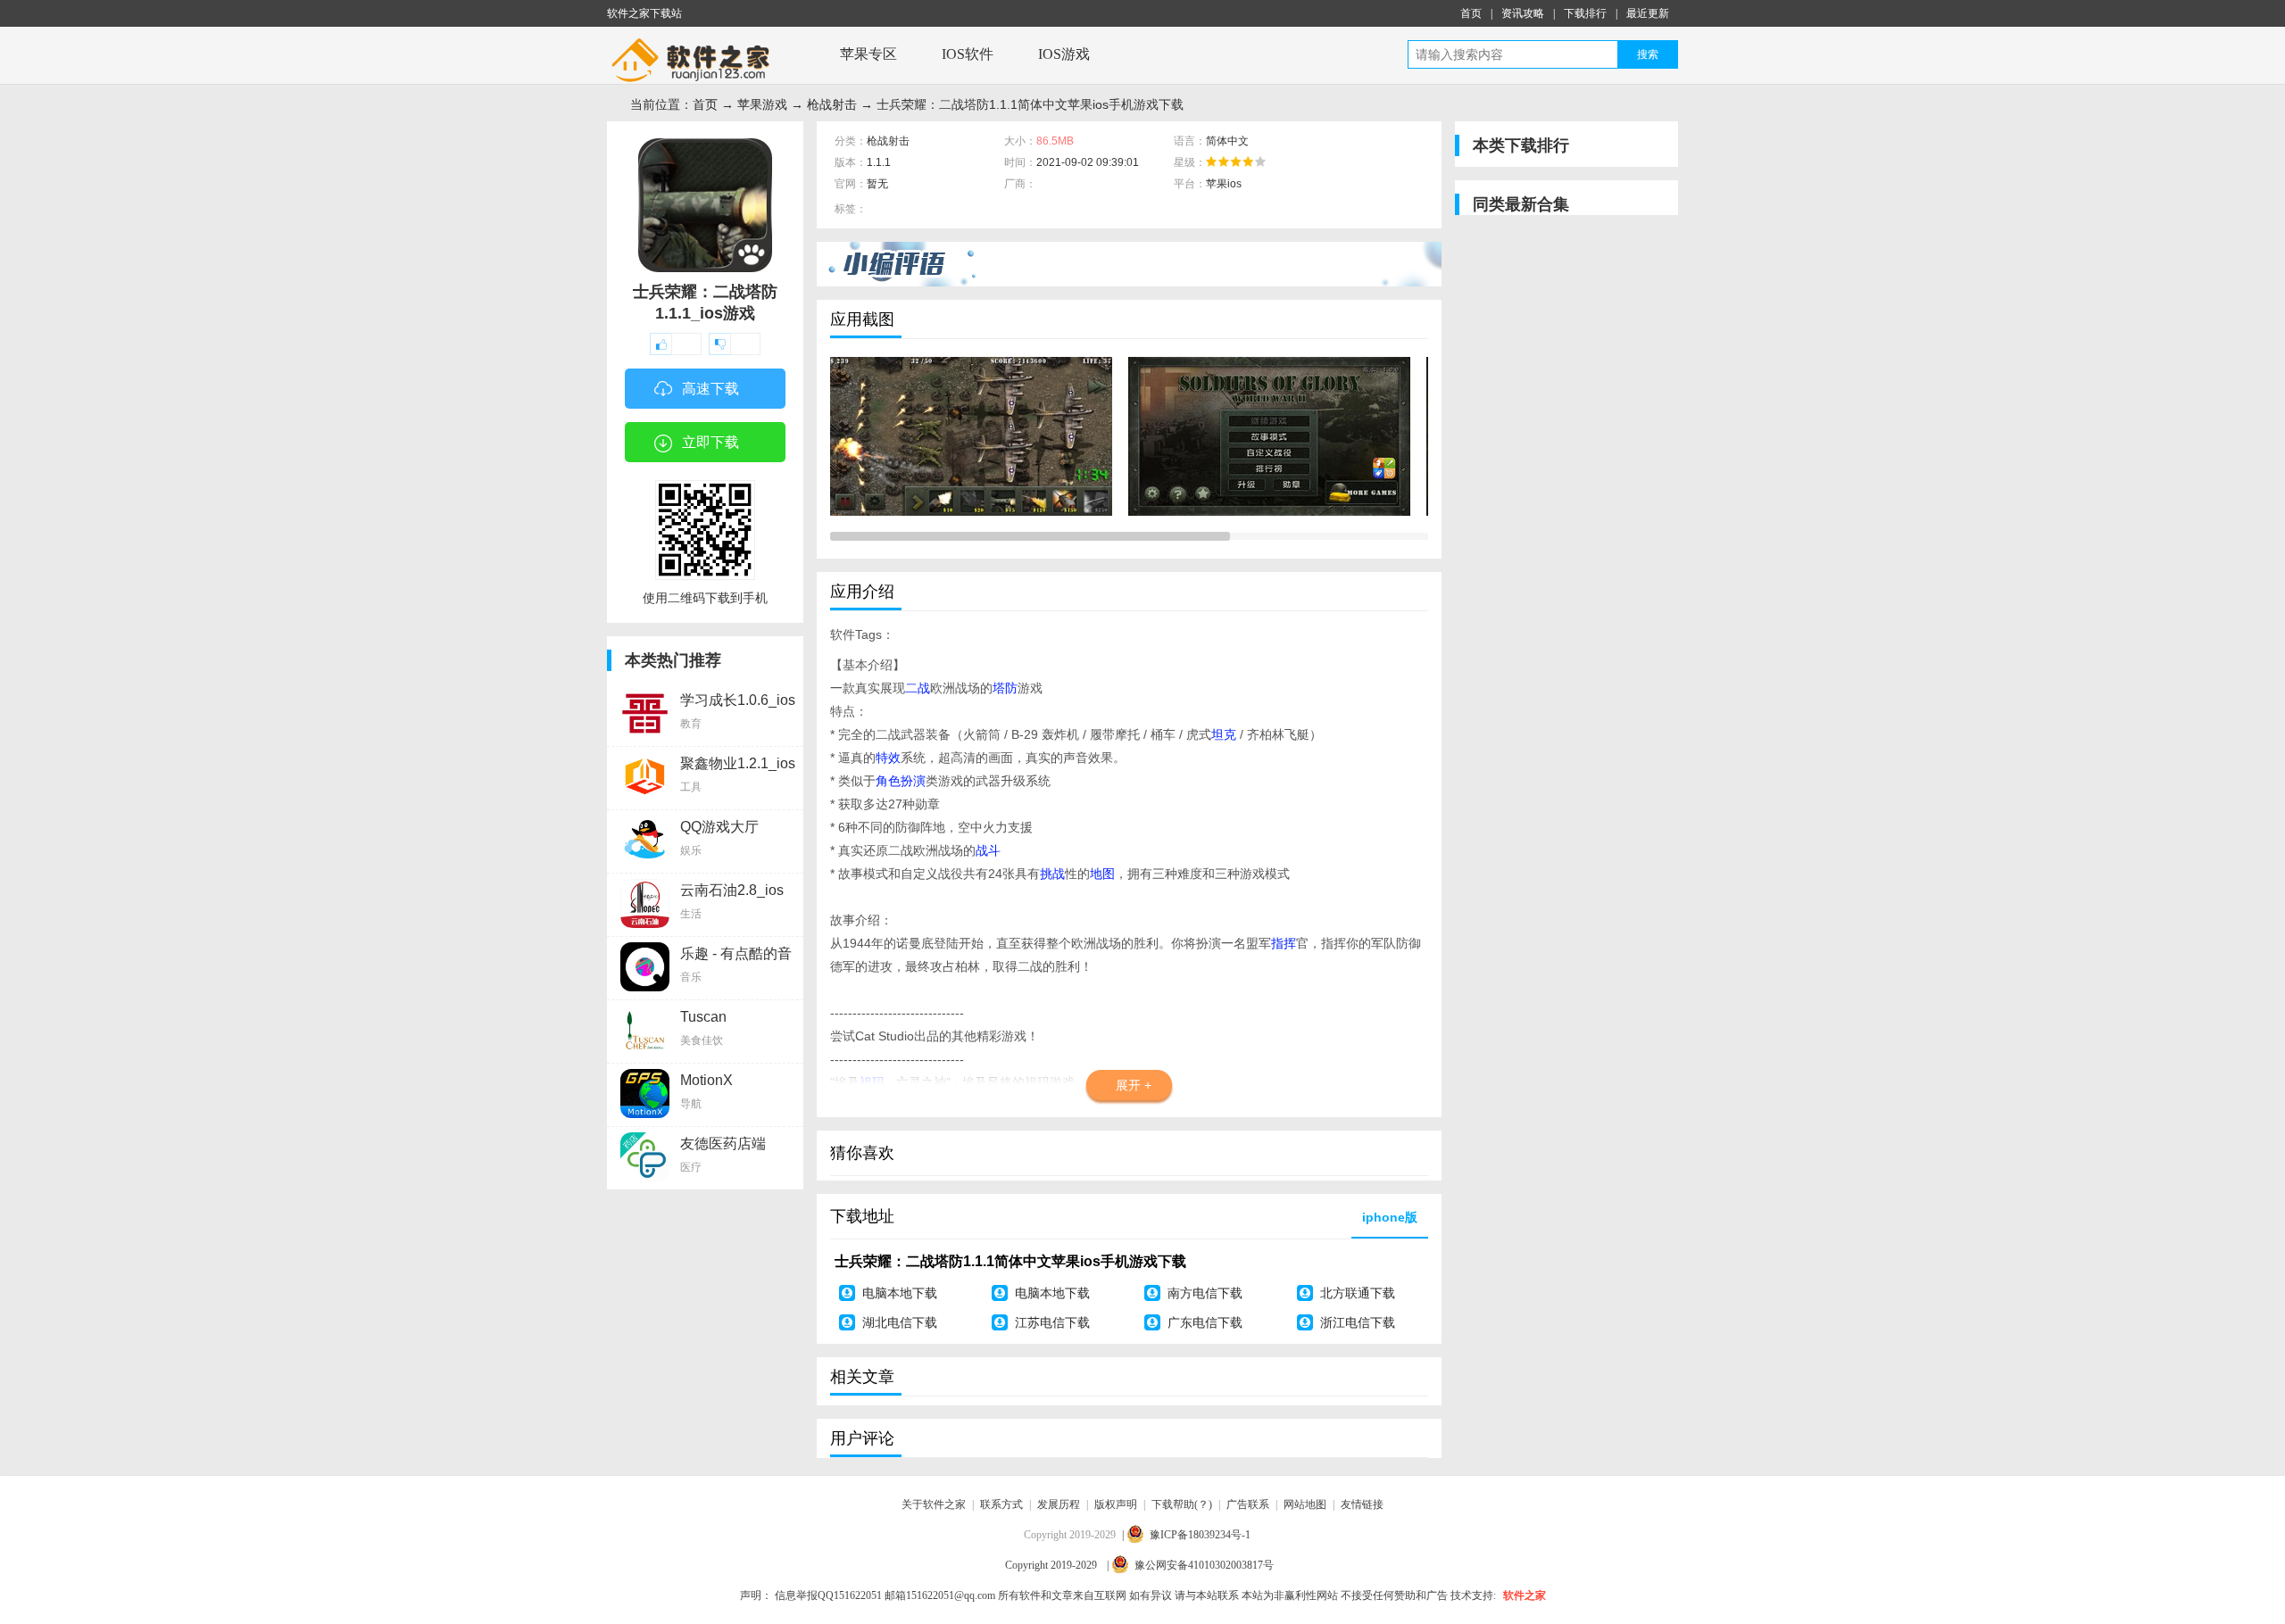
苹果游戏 (762, 104)
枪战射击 (832, 104)
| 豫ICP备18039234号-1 (1186, 1535)
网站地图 (1305, 1504)
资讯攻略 (1523, 13)
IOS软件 (968, 54)
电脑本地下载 (900, 1293)
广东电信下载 (1205, 1322)
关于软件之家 (934, 1504)
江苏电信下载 (1052, 1322)
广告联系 (1248, 1504)
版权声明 (1116, 1504)
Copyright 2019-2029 (1052, 1565)
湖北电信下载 (900, 1322)
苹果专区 (868, 54)
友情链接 (1362, 1504)
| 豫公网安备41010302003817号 (1190, 1565)
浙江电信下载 (1358, 1322)
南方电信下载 (1205, 1293)
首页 (1471, 13)
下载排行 (1585, 13)
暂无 (877, 184)
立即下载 (710, 442)
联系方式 (1001, 1504)
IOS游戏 (1064, 54)
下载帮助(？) (1182, 1504)
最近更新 (1648, 13)
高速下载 (710, 389)
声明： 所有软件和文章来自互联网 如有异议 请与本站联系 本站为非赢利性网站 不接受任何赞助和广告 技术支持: (1118, 1595)
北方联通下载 (1358, 1293)
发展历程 (1059, 1504)
